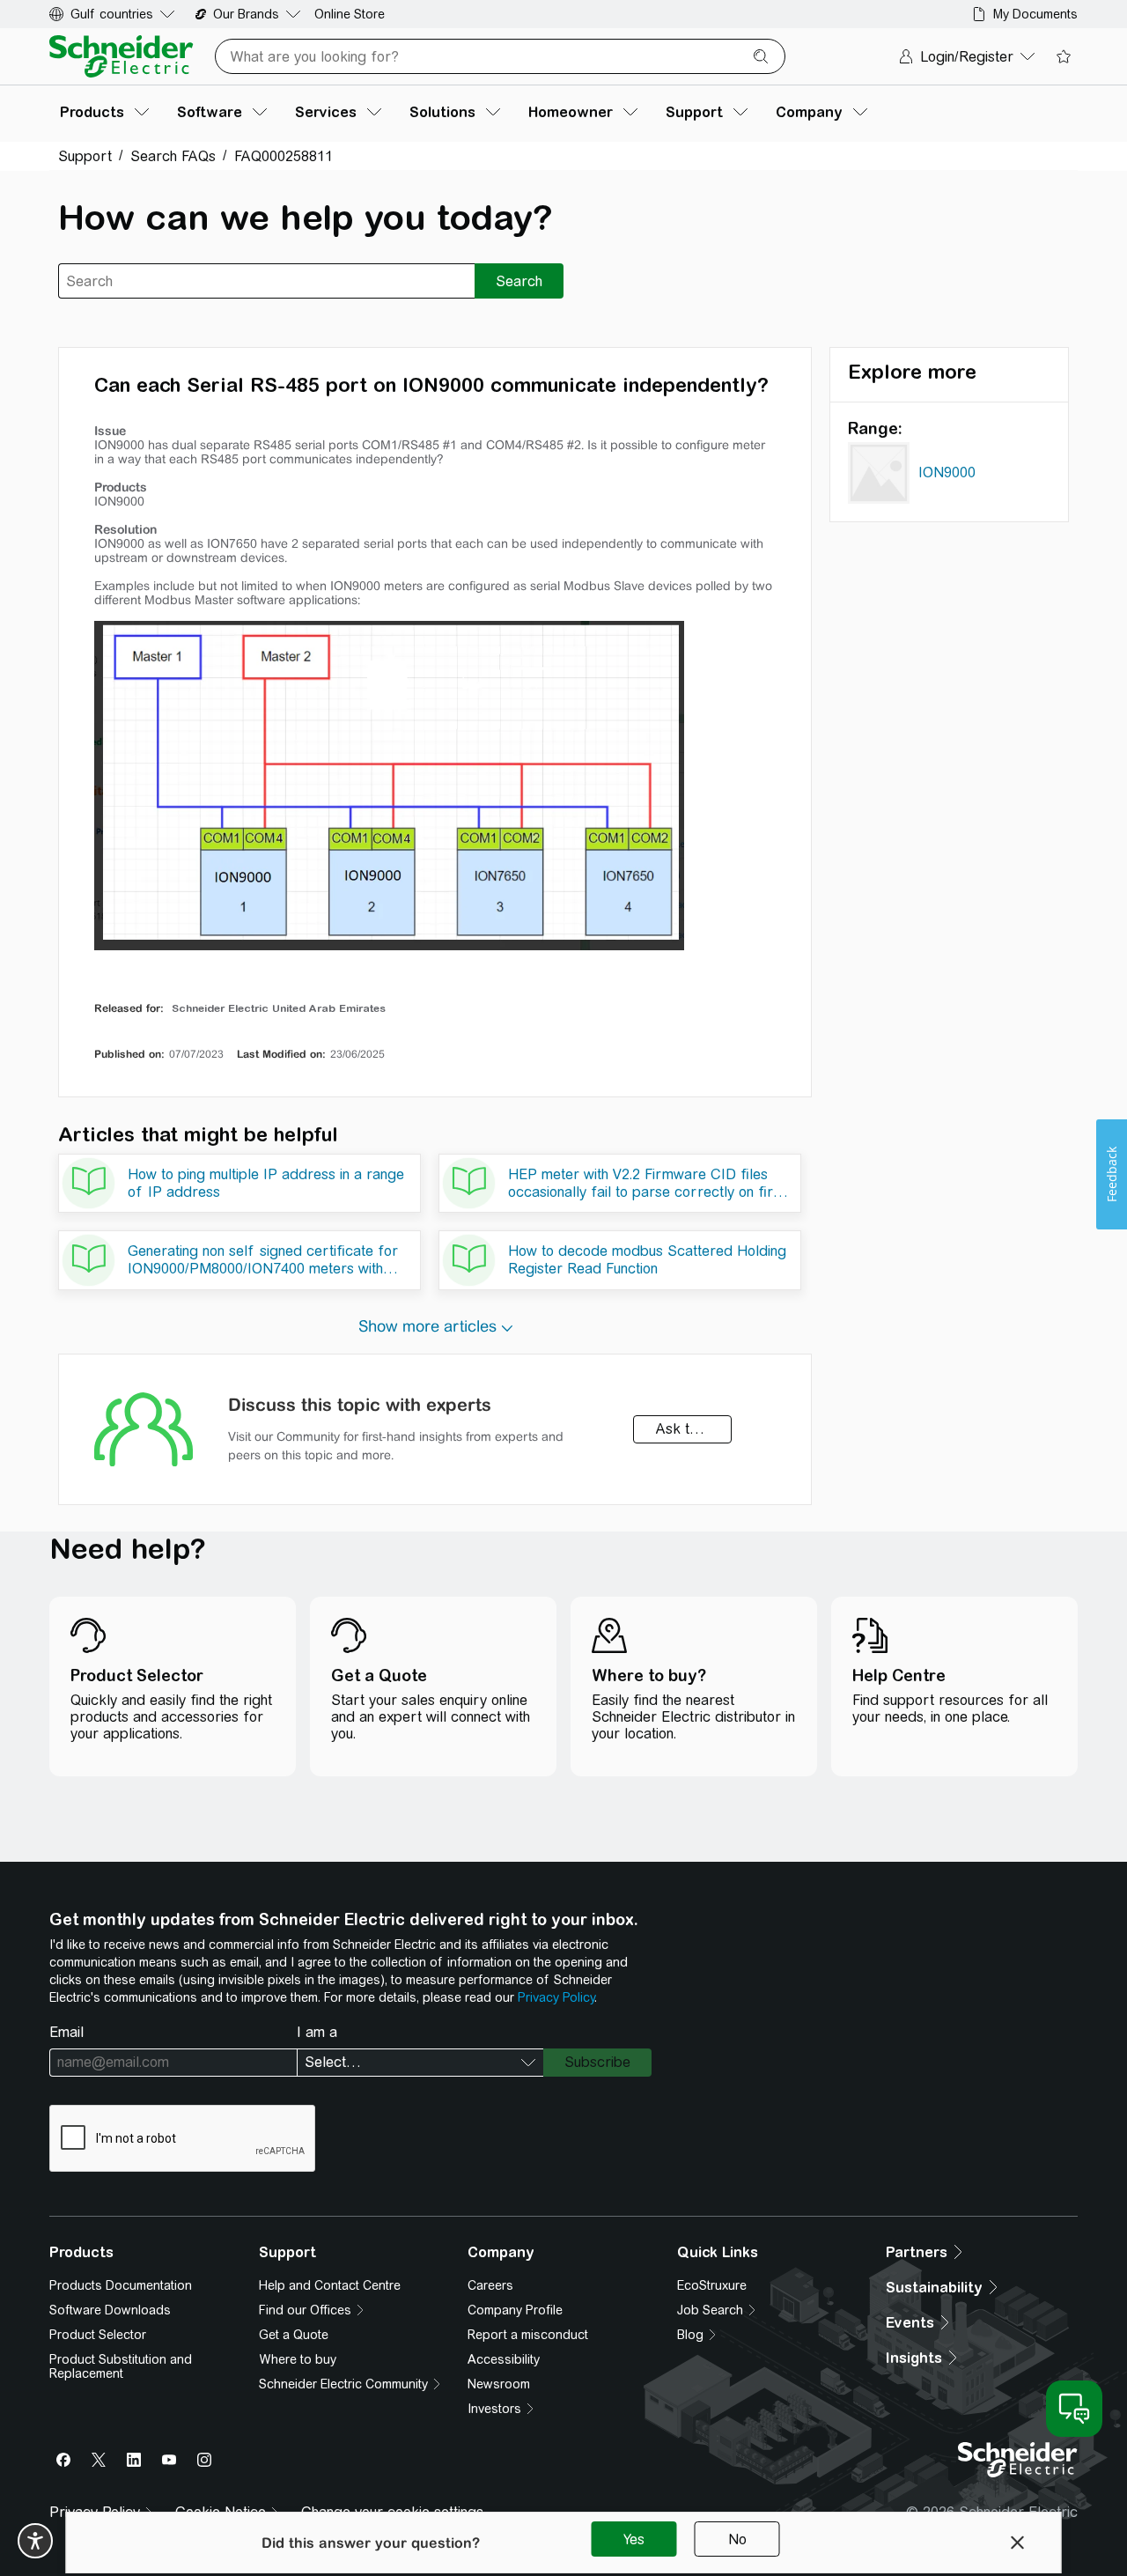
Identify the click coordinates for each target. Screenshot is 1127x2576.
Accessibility (504, 2359)
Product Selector (98, 2335)
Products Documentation (121, 2285)
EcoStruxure (712, 2285)
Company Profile (515, 2310)
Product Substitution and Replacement (121, 2366)
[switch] (35, 2541)
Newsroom (499, 2384)
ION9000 (947, 472)
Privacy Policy (556, 1997)
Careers (490, 2285)
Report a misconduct (528, 2335)
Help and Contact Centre (330, 2285)
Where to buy (298, 2359)
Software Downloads (110, 2310)
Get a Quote (294, 2335)
